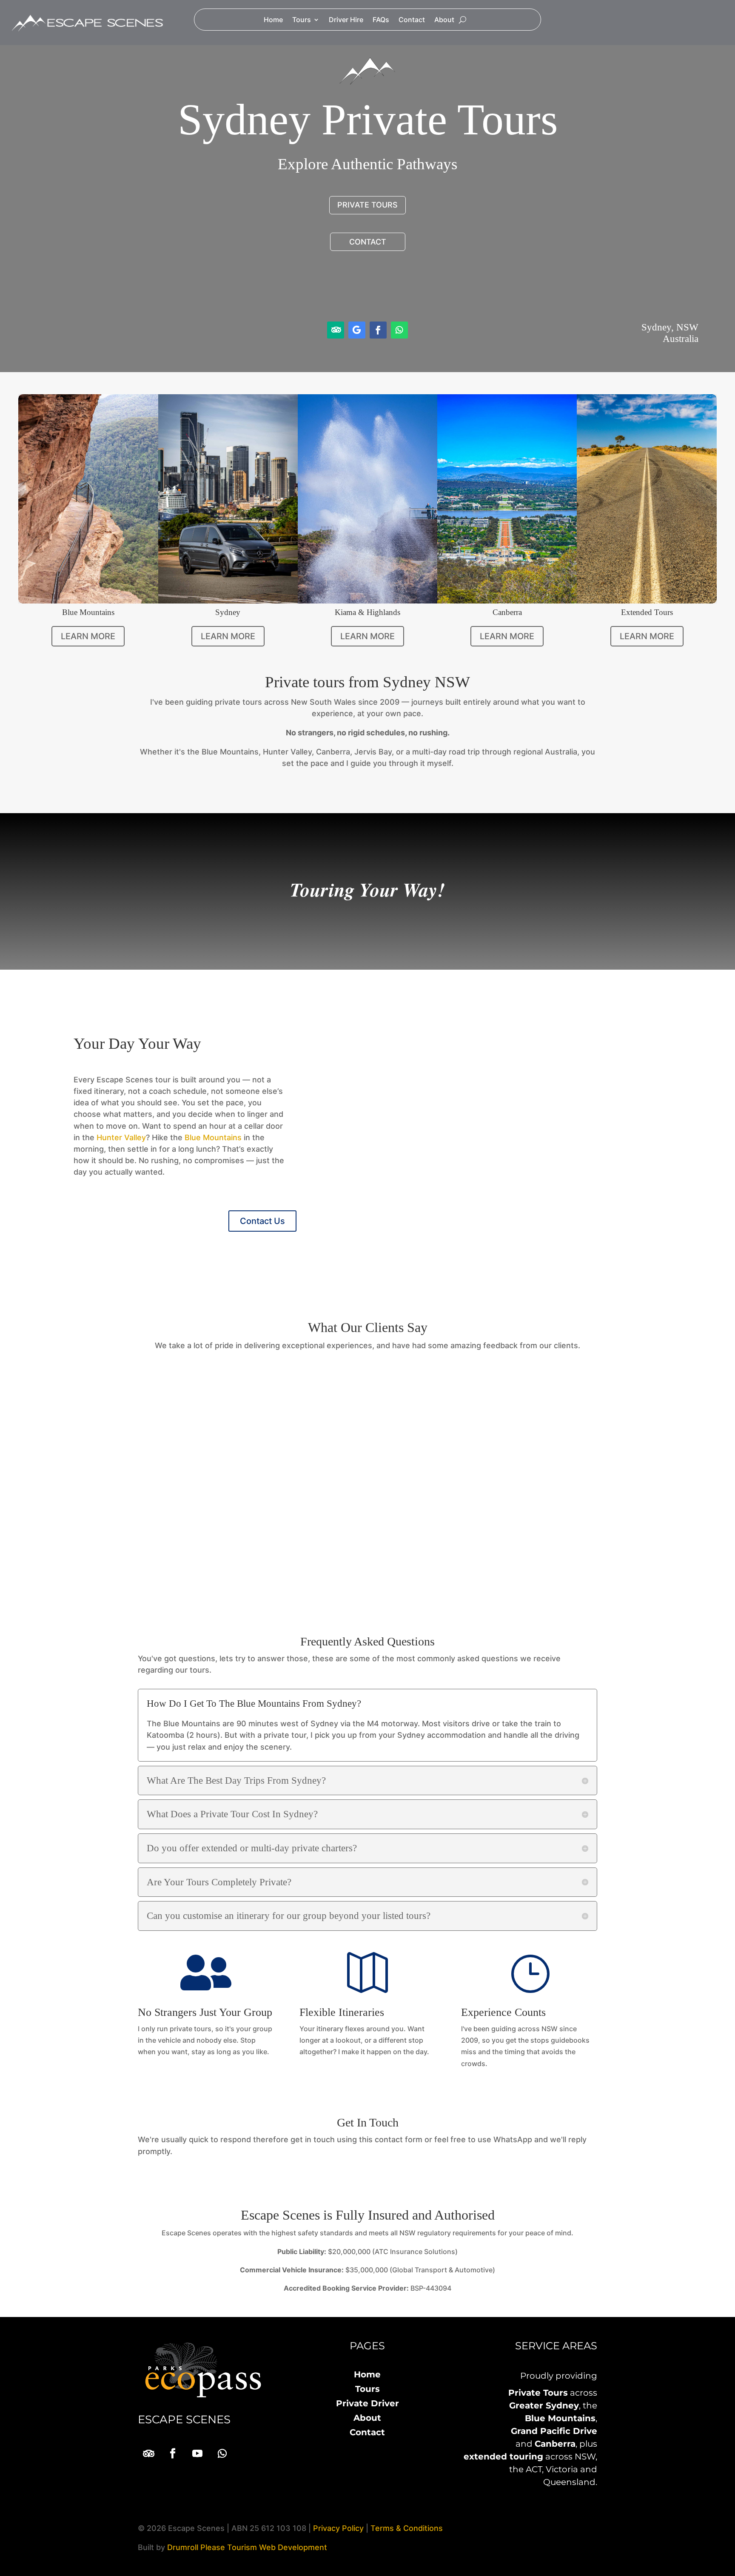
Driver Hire (346, 20)
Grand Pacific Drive (554, 2431)
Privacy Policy (338, 2528)
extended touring (503, 2456)
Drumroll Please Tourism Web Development (247, 2547)
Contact (412, 20)
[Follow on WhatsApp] (399, 330)
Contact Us (262, 1221)
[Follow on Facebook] (378, 330)
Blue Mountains (213, 1137)
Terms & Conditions (407, 2528)
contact (368, 242)
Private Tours (538, 2393)
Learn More (88, 636)
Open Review (467, 1559)
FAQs (381, 20)
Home (273, 20)
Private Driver (367, 2403)
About (444, 20)
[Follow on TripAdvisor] (336, 330)
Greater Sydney (544, 2405)
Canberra (555, 2444)
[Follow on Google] (357, 330)
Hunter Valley (121, 1137)
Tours (302, 20)
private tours (367, 205)
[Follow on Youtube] (197, 2454)
